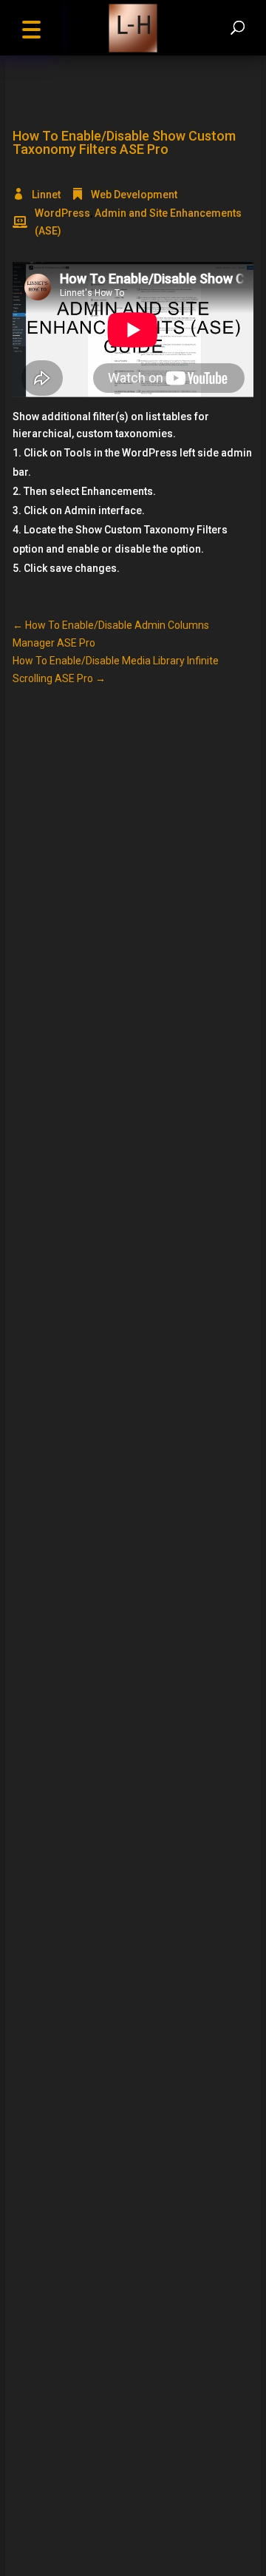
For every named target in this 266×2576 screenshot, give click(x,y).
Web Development (134, 195)
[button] (31, 28)
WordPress (62, 213)
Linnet (46, 195)
